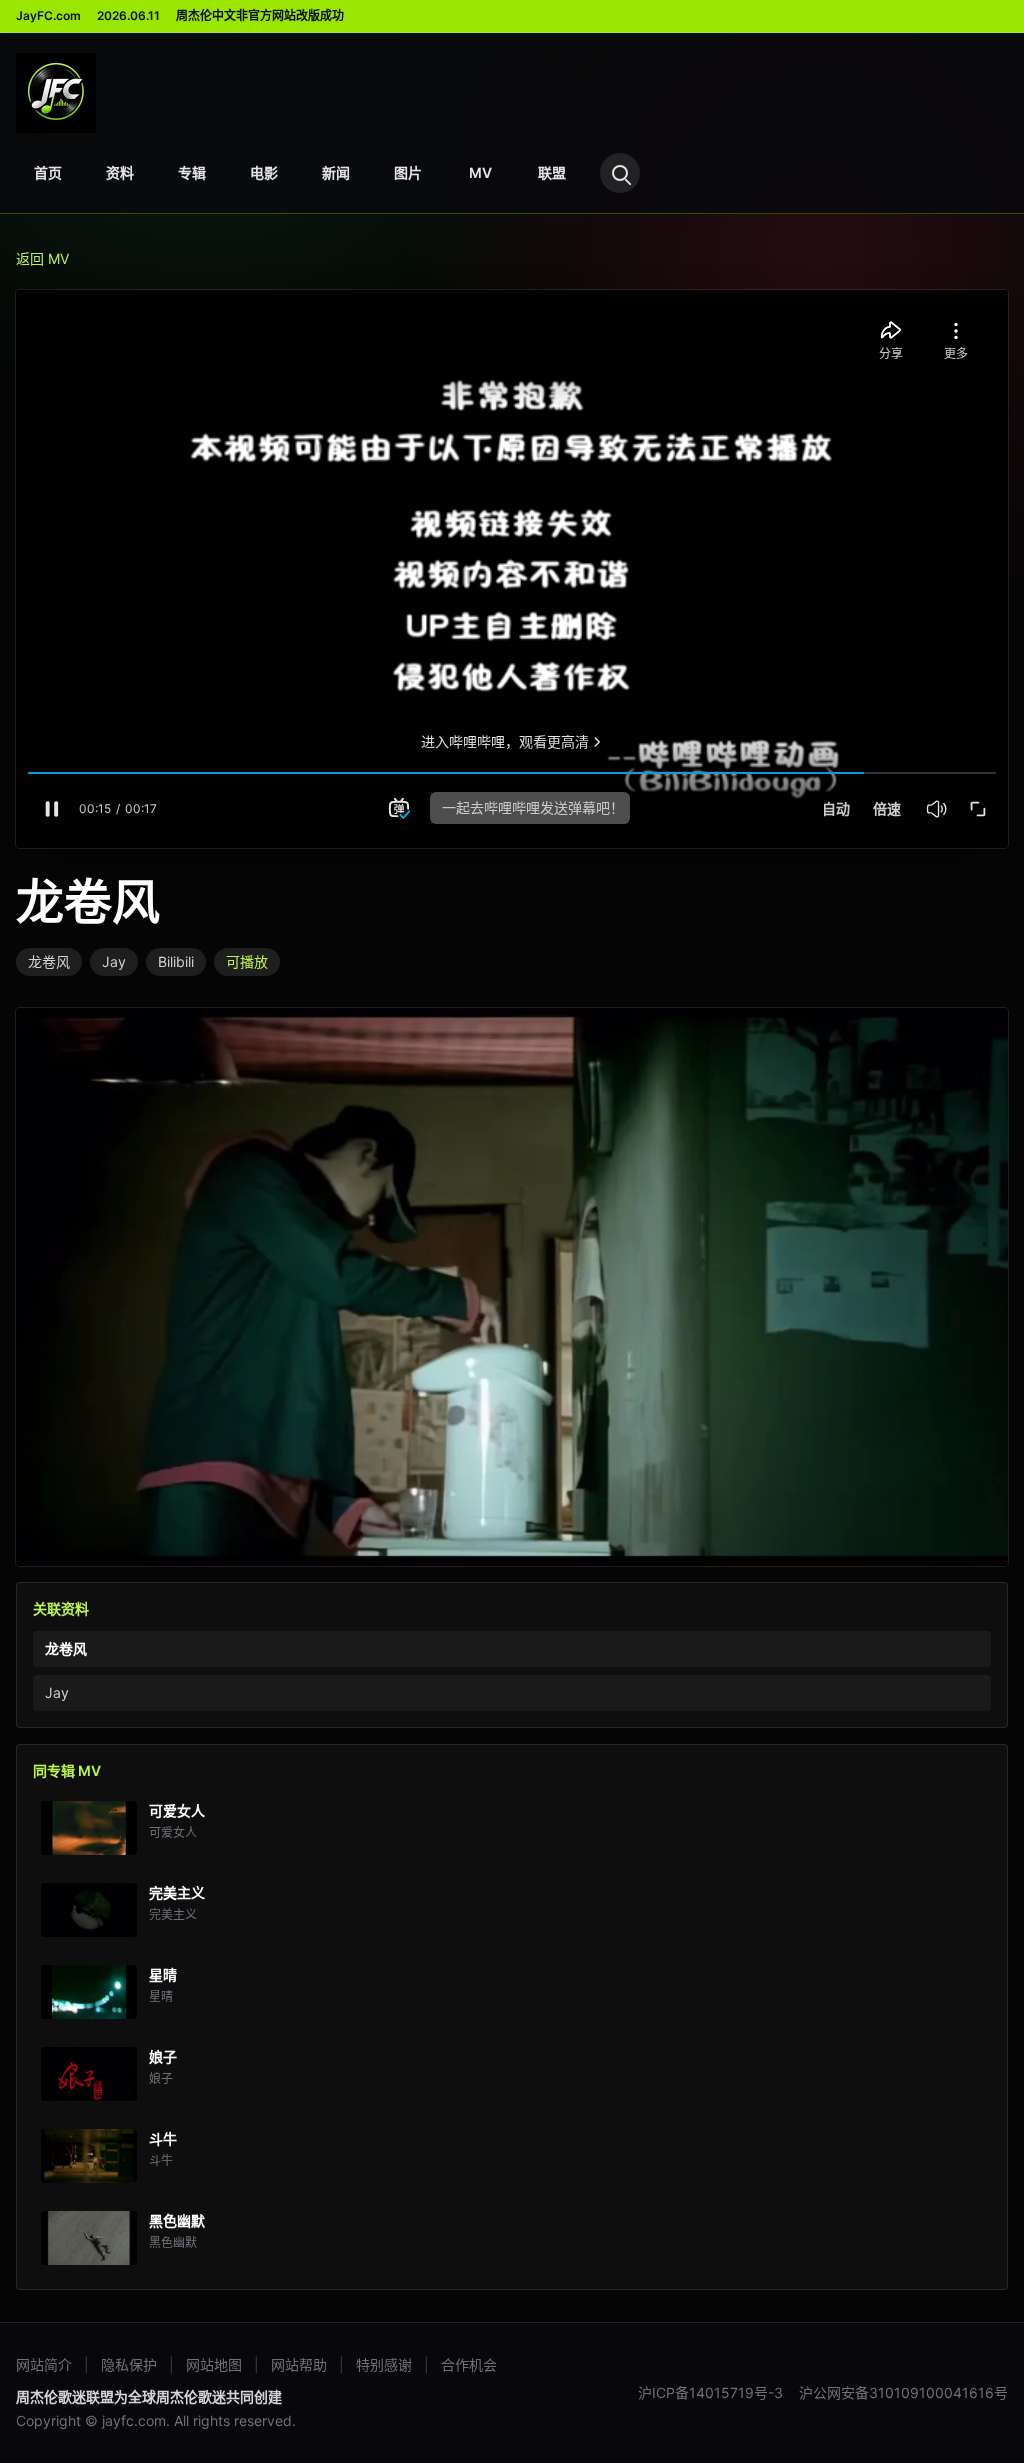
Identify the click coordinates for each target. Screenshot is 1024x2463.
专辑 (192, 172)
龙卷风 (49, 961)
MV (480, 172)
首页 (48, 172)
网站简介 (44, 2364)
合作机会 (469, 2364)
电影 (264, 172)
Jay (114, 961)
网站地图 (214, 2364)
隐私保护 (129, 2364)
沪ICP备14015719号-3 (710, 2392)
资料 (120, 172)
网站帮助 (299, 2364)
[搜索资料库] (620, 173)
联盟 (552, 172)
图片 (408, 172)
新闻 (336, 172)
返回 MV (42, 258)
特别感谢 (384, 2364)
